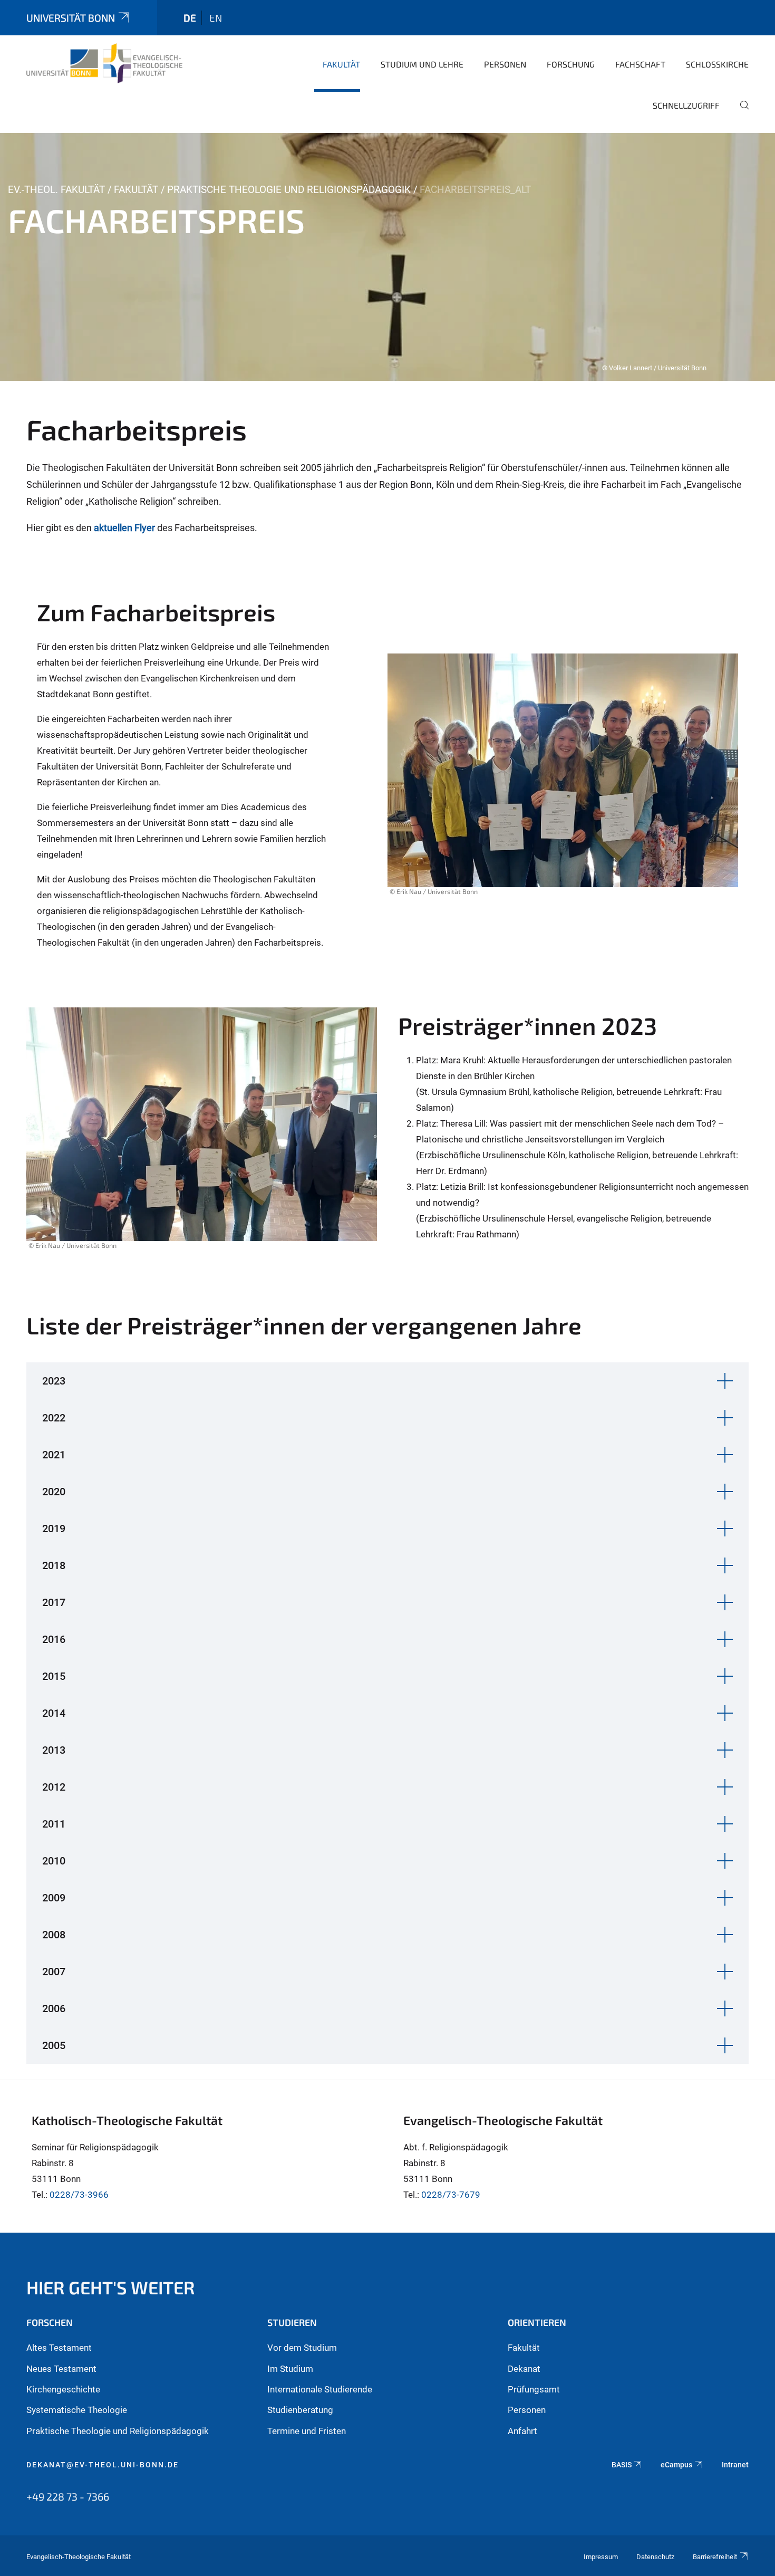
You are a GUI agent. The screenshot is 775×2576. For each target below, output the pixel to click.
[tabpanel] (387, 257)
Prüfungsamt (534, 2389)
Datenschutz (655, 2557)
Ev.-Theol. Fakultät (56, 190)
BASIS (622, 2465)
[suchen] (740, 112)
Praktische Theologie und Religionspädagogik (289, 190)
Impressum (601, 2557)
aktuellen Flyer (125, 528)
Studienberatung (300, 2410)
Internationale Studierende (320, 2389)
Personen (505, 64)
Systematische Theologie (77, 2410)
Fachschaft (640, 64)
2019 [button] (54, 1529)
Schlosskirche (717, 64)
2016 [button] (54, 1639)
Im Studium (290, 2369)
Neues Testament (61, 2369)
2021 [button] (54, 1455)
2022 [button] (54, 1418)
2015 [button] (54, 1676)
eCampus (676, 2465)
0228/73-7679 (451, 2195)
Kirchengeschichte (63, 2389)
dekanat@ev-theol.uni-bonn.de (103, 2465)
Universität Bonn (71, 18)
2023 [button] (54, 1381)
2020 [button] (54, 1492)
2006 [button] (54, 2008)
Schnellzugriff (686, 105)
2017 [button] (54, 1602)
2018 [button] (54, 1565)
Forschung (571, 64)
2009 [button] (54, 1898)
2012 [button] (54, 1787)
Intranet (735, 2465)
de (190, 18)
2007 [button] (54, 1972)
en (216, 18)
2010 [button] (54, 1861)
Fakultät (341, 64)
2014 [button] (54, 1713)
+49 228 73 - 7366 (68, 2496)
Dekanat (524, 2369)
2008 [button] (54, 1935)
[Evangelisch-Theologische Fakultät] (104, 63)
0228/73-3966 (79, 2195)
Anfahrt (522, 2431)
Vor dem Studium (302, 2348)
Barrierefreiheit (715, 2557)
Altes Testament (59, 2348)
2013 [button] (54, 1750)
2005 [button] (54, 2045)
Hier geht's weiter (111, 2287)
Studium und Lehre (422, 64)
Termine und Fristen (307, 2431)
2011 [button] (54, 1824)
